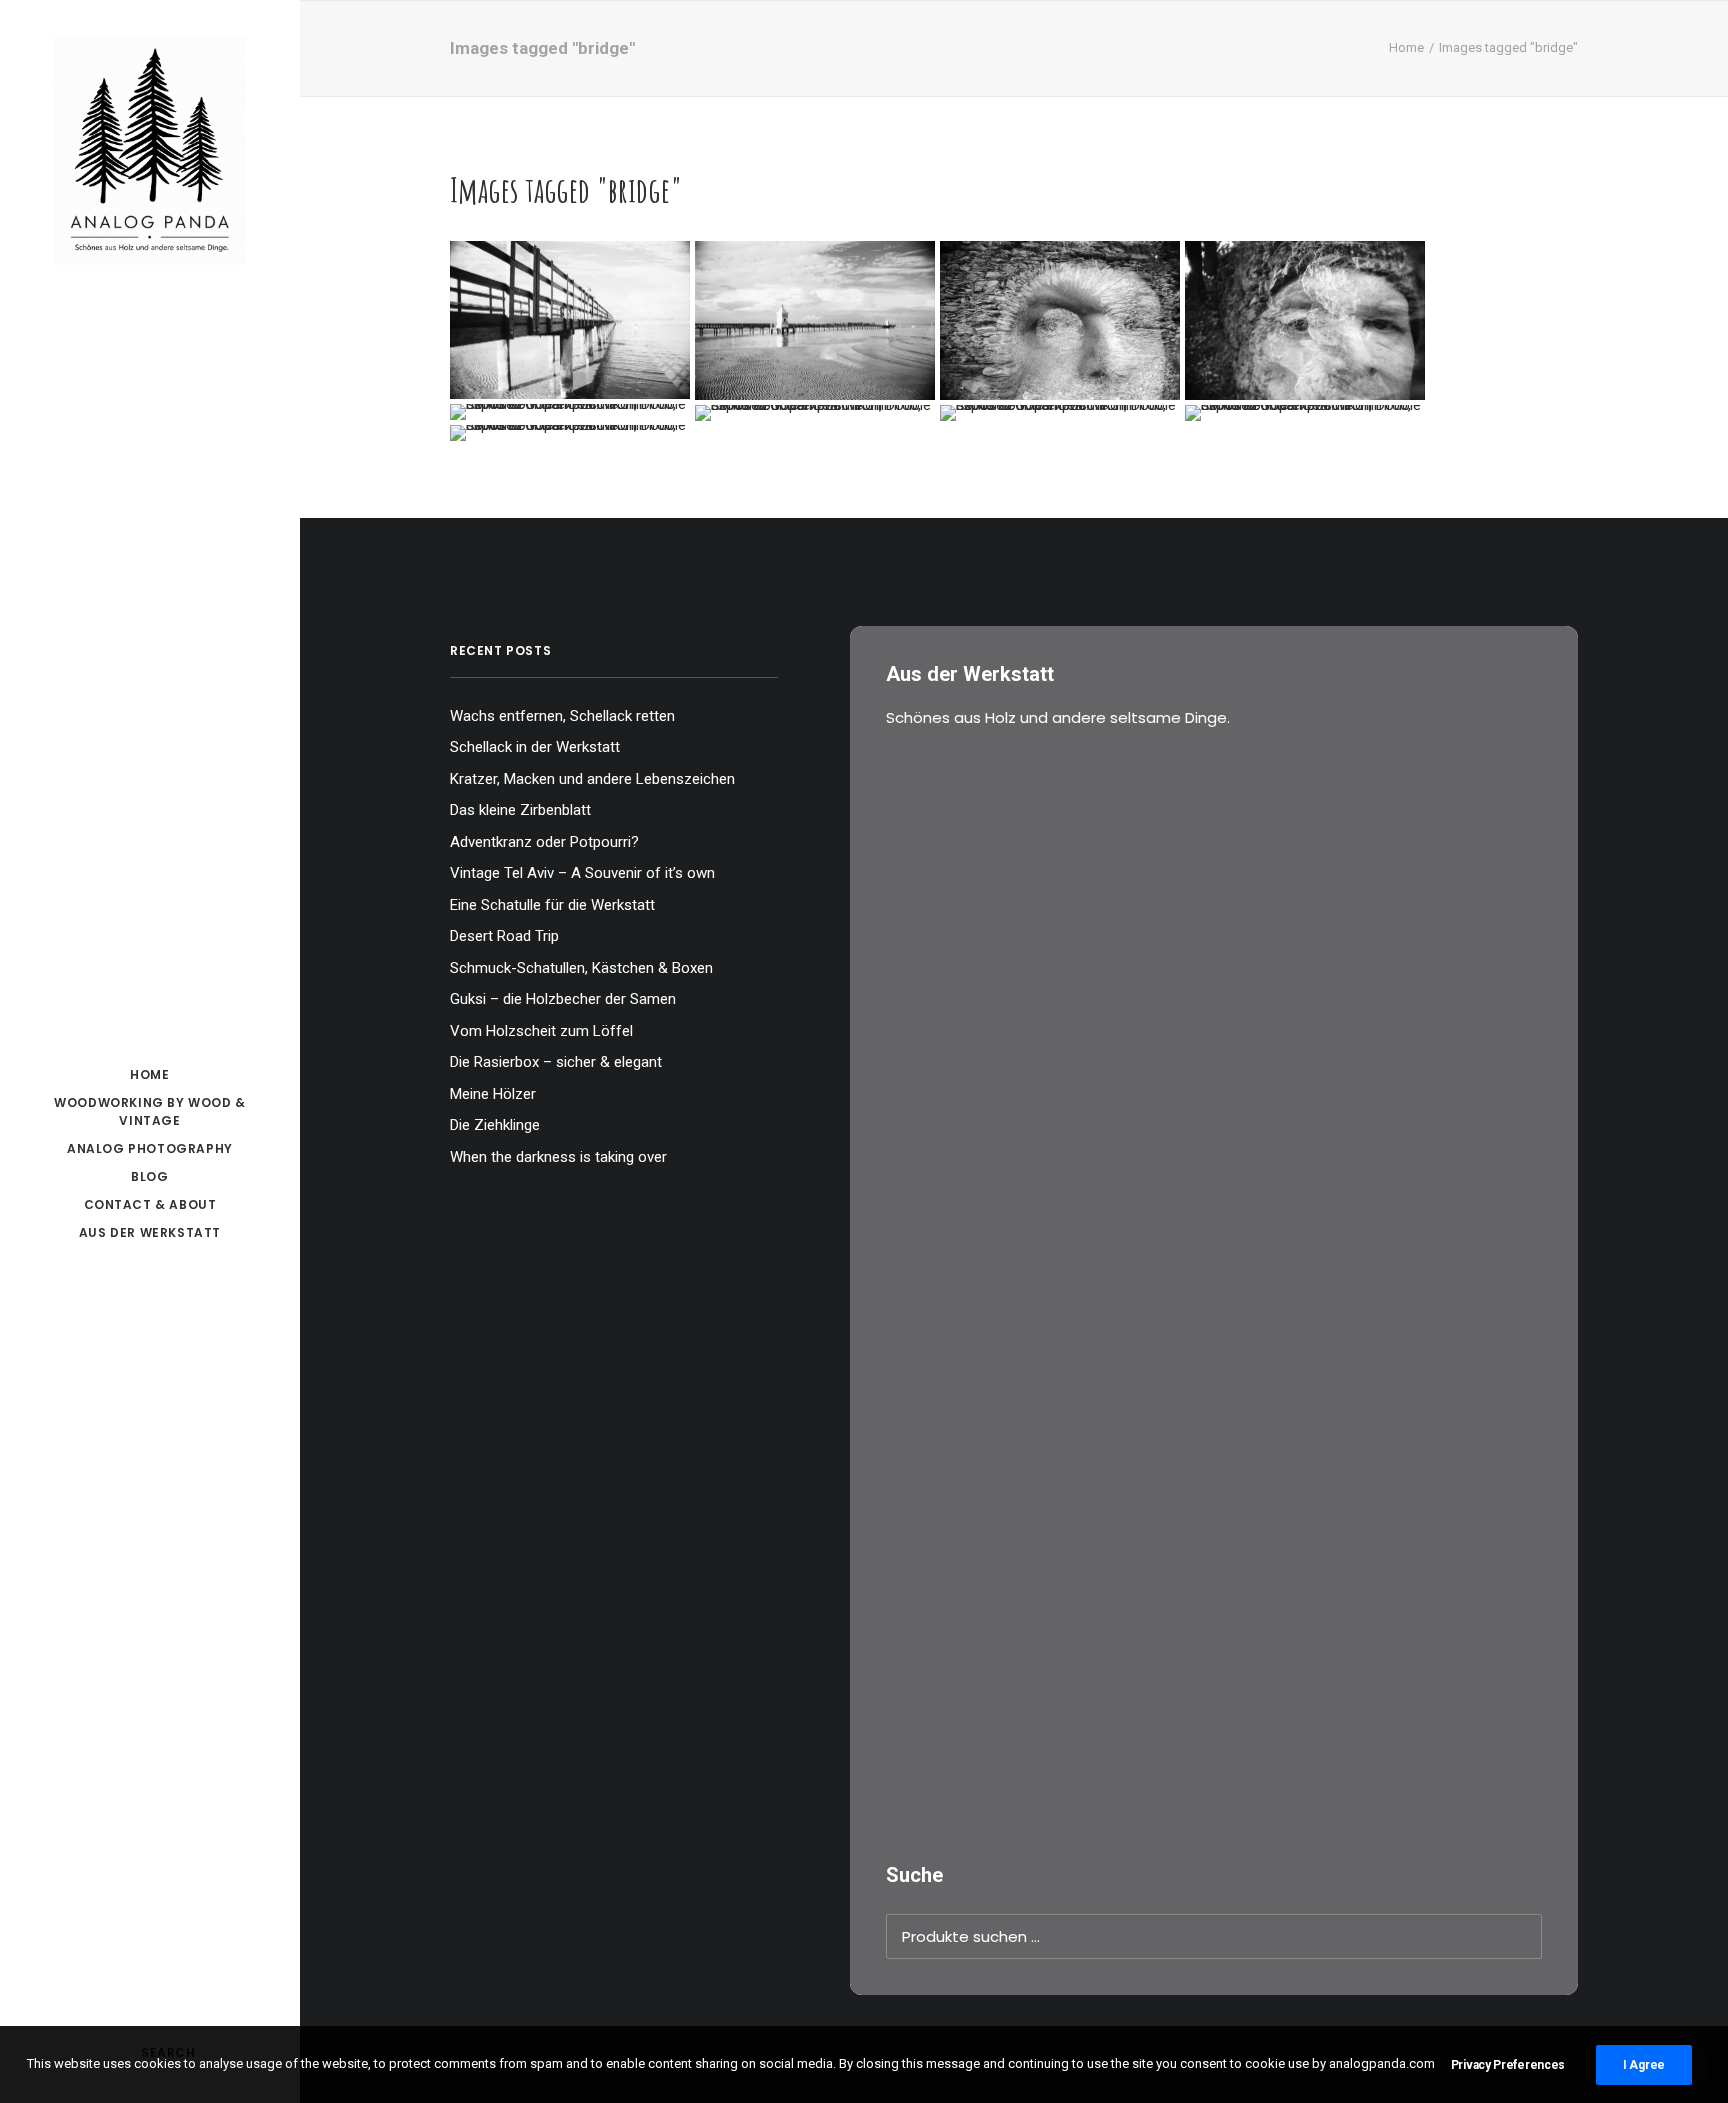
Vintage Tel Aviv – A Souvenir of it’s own (582, 873)
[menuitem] (150, 1075)
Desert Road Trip (504, 936)
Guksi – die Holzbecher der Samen (563, 999)
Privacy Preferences (1508, 2065)
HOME (149, 1074)
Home (1406, 47)
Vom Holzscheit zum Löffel (541, 1031)
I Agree (1644, 2065)
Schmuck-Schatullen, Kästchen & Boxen (581, 968)
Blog (149, 1176)
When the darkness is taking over (558, 1157)
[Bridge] (570, 320)
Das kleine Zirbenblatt (520, 810)
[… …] (570, 412)
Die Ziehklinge (495, 1125)
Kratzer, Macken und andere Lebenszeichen (592, 779)
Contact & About (150, 1204)
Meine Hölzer (493, 1094)
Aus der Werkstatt (150, 1232)
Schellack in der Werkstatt (535, 747)
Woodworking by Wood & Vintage (150, 1111)
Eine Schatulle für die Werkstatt (552, 905)
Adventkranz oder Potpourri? (544, 842)
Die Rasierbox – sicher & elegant (556, 1062)
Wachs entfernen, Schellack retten (562, 716)
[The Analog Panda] (150, 152)
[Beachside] (815, 321)
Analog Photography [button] (150, 1148)
